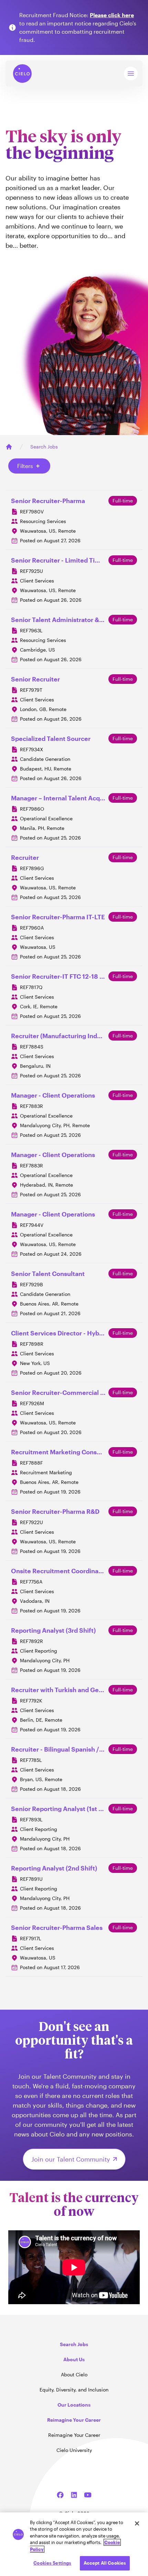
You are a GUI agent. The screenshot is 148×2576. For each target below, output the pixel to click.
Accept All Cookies (105, 2563)
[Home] (9, 447)
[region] (74, 2544)
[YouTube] (88, 2495)
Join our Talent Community (71, 2159)
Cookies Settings (52, 2563)
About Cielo (74, 2374)
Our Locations (74, 2405)
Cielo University (74, 2450)
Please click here (112, 15)
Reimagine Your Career (74, 2435)
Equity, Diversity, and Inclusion (74, 2390)
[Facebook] (60, 2495)
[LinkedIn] (74, 2495)
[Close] (137, 2523)
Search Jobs (44, 447)
